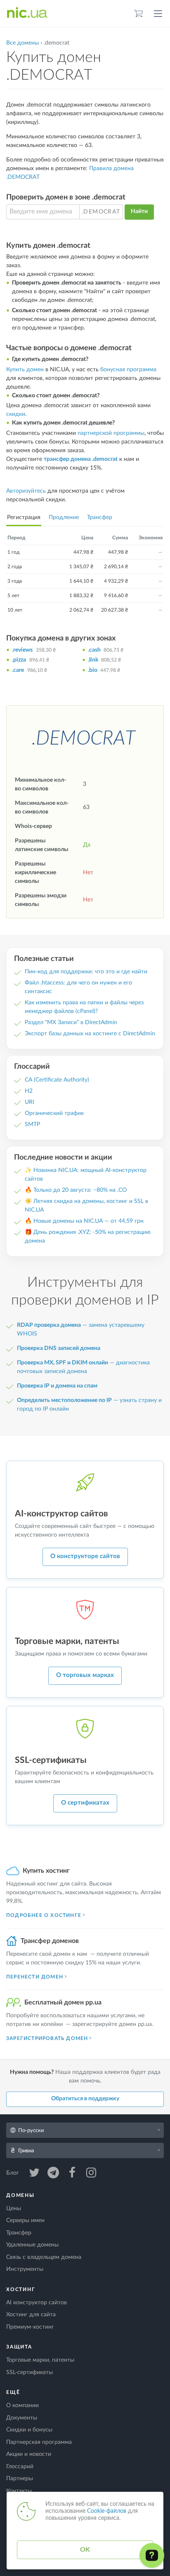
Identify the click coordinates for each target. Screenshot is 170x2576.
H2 (29, 1091)
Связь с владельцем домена (44, 2257)
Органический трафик (54, 1113)
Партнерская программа (39, 2442)
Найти (139, 211)
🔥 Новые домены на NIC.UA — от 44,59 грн (84, 1221)
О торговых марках (85, 1675)
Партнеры (20, 2479)
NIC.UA (27, 13)
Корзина (139, 13)
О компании (22, 2405)
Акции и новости (29, 2454)
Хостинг (21, 2289)
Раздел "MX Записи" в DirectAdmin (71, 1022)
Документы (22, 2418)
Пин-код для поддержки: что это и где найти (86, 972)
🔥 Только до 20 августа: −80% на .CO (76, 1190)
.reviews (22, 650)
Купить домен (25, 370)
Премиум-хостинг (30, 2327)
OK (85, 2550)
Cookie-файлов (107, 2511)
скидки (16, 414)
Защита (19, 2347)
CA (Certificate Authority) (57, 1080)
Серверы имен (25, 2220)
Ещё (13, 2392)
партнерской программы (111, 433)
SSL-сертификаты (30, 2372)
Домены (20, 2195)
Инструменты (25, 2269)
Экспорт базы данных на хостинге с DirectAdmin (90, 1034)
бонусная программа (128, 370)
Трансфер (100, 517)
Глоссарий (20, 2467)
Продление (64, 517)
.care (18, 670)
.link (93, 660)
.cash (94, 650)
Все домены (22, 43)
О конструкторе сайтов (85, 1556)
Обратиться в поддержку (85, 2099)
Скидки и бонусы (29, 2430)
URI (30, 1102)
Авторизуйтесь (26, 491)
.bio (93, 670)
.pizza (19, 660)
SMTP (32, 1124)
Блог (13, 2173)
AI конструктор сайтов (37, 2303)
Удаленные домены (32, 2245)
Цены (14, 2208)
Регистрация (24, 517)
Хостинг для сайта (31, 2315)
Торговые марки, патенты (40, 2360)
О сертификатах (85, 1803)
